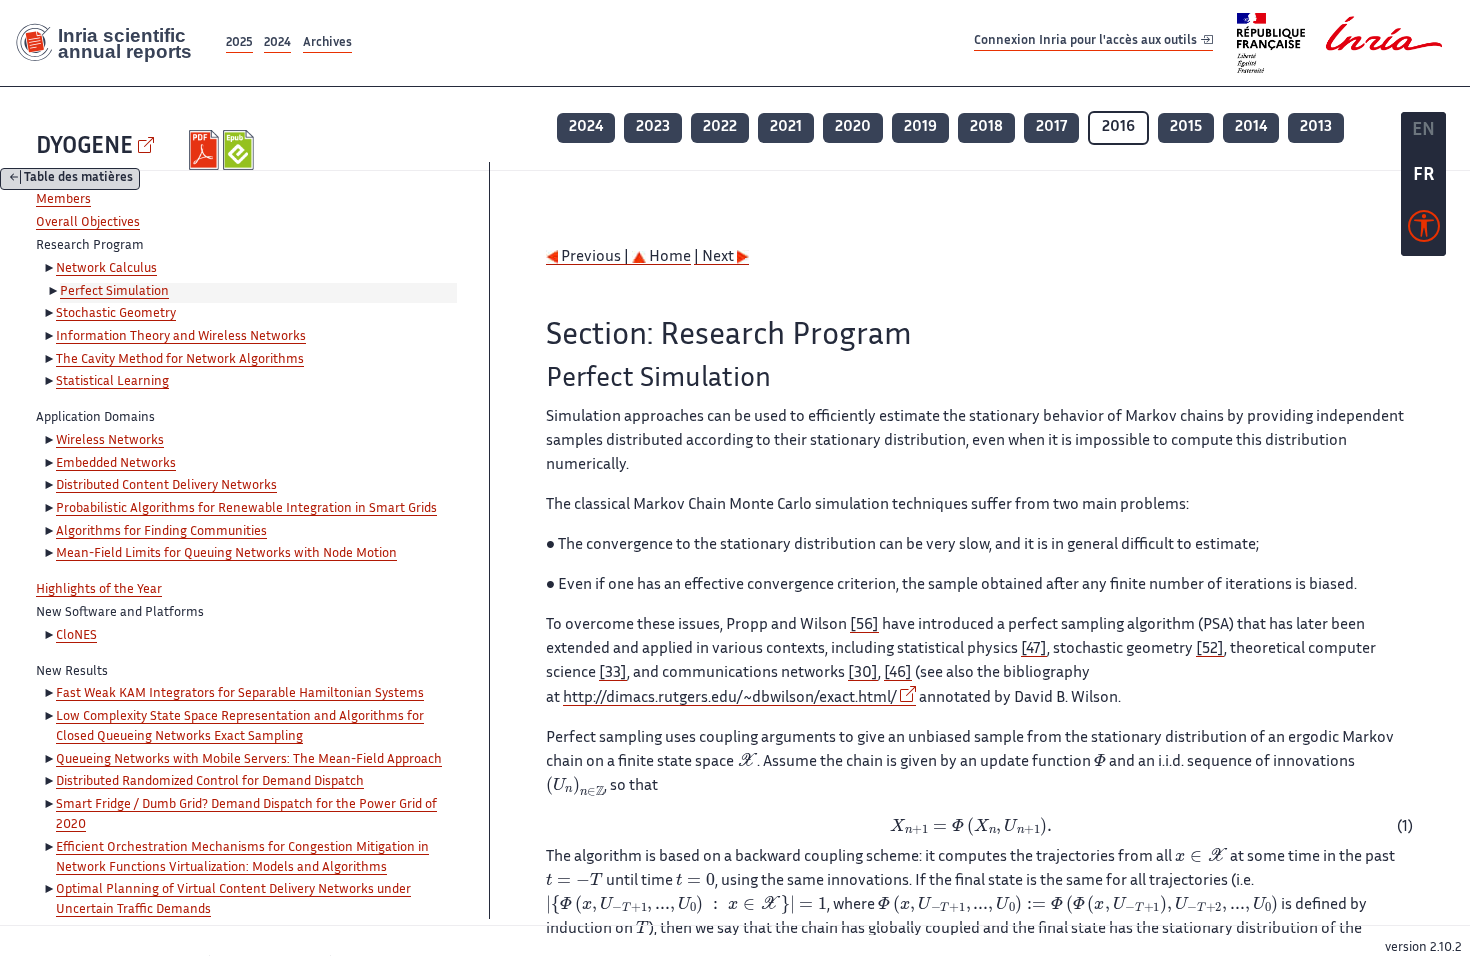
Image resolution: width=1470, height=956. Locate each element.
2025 (239, 43)
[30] (863, 673)
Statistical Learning (112, 382)
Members (63, 200)
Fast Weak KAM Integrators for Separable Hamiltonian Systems (240, 694)
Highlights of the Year (99, 590)
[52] (1210, 649)
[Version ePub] (240, 150)
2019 (920, 127)
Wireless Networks (110, 441)
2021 (786, 127)
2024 (277, 43)
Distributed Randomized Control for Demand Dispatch (210, 782)
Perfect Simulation (114, 292)
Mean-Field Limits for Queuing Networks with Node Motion (226, 554)
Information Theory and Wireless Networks (181, 337)
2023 (653, 127)
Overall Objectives (88, 223)
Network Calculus (106, 269)
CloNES (76, 636)
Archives (327, 43)
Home (668, 257)
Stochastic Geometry (116, 314)
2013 (1316, 127)
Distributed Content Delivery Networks (166, 486)
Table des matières (78, 179)
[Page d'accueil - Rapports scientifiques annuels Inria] (111, 43)
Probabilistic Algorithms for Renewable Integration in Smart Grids (246, 509)
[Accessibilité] (1424, 231)
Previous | (595, 257)
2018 (986, 127)
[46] (898, 673)
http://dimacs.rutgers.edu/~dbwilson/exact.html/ (730, 698)
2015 (1186, 127)
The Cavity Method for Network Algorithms (180, 360)
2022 (720, 127)
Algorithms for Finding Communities (161, 532)
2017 (1051, 127)
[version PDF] (206, 150)
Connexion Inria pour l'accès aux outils (1087, 42)
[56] (864, 625)
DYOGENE (84, 147)
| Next (715, 257)
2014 (1251, 127)
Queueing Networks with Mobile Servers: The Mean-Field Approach (249, 760)
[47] (1034, 649)
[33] (613, 673)
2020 (853, 127)
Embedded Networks (116, 464)
